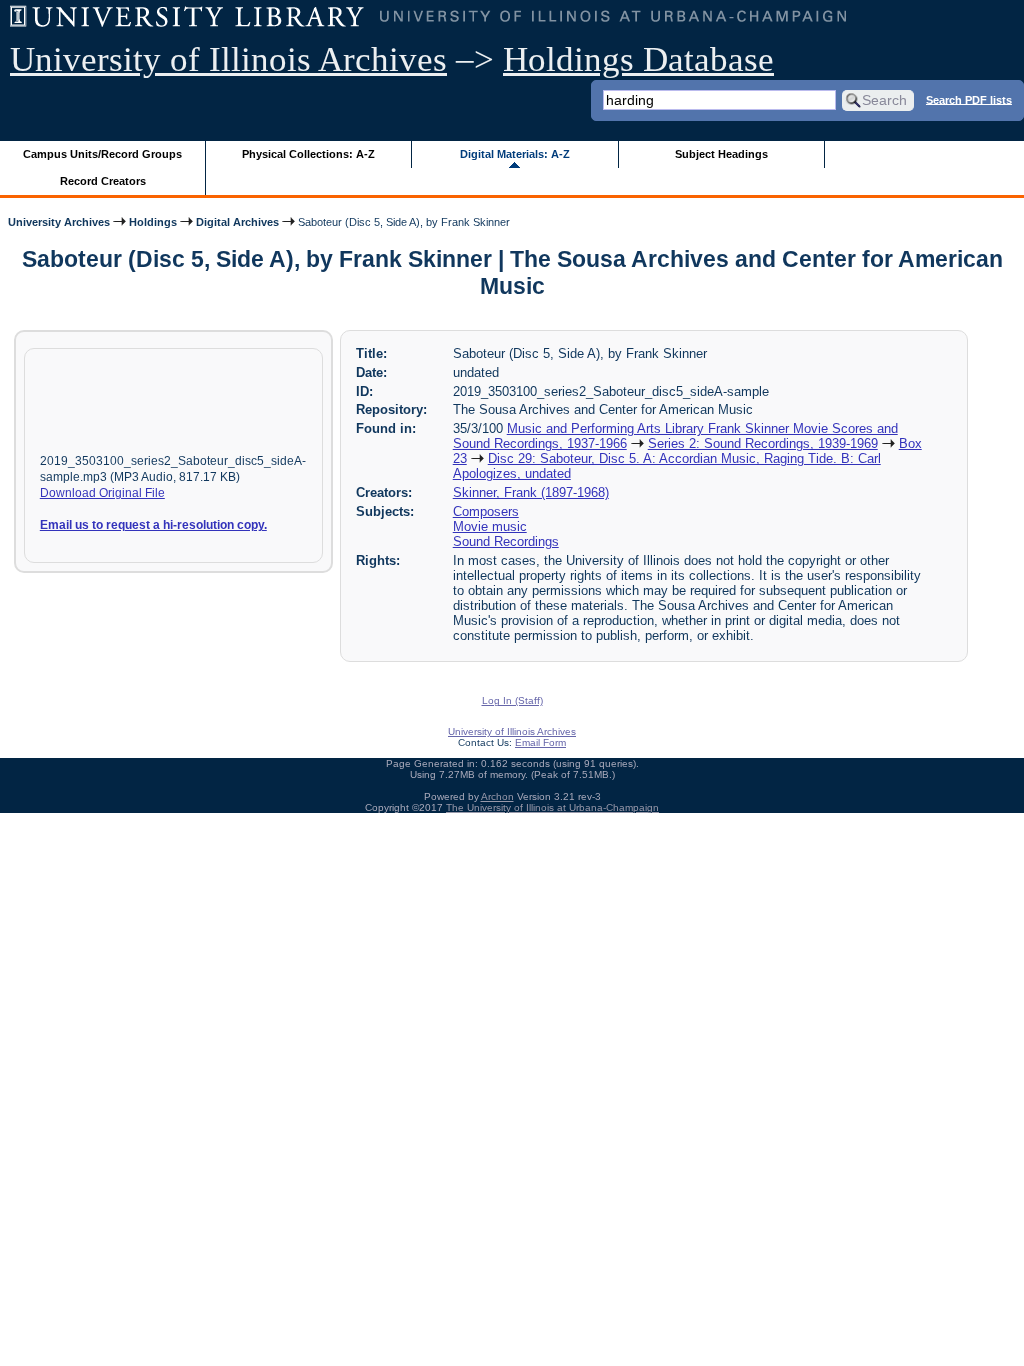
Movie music (490, 526)
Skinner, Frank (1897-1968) (531, 492)
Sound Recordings (506, 541)
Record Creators (103, 181)
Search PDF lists (969, 99)
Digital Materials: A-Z (515, 154)
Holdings (153, 222)
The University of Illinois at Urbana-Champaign (552, 807)
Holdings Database (638, 59)
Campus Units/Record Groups (102, 154)
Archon (497, 796)
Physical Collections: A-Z (308, 154)
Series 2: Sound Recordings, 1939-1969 (763, 443)
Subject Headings (721, 154)
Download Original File (102, 493)
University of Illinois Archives (228, 59)
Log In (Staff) (512, 700)
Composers (486, 511)
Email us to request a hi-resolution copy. (153, 525)
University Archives (59, 222)
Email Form (540, 742)
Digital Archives (237, 222)
